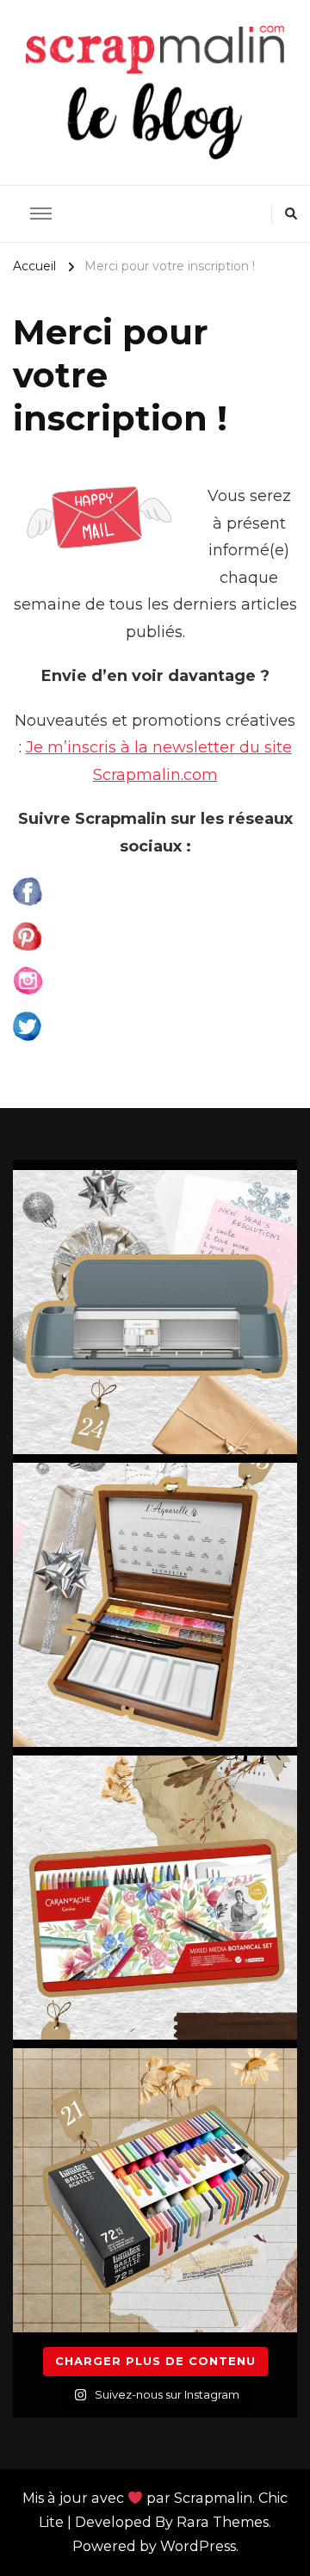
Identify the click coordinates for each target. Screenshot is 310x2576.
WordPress (198, 2546)
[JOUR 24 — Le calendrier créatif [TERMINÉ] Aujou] (155, 1312)
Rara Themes (223, 2522)
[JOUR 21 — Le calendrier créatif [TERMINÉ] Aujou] (155, 2190)
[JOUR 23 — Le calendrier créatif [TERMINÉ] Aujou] (155, 1605)
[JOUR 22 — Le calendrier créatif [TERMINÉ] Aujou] (155, 1898)
